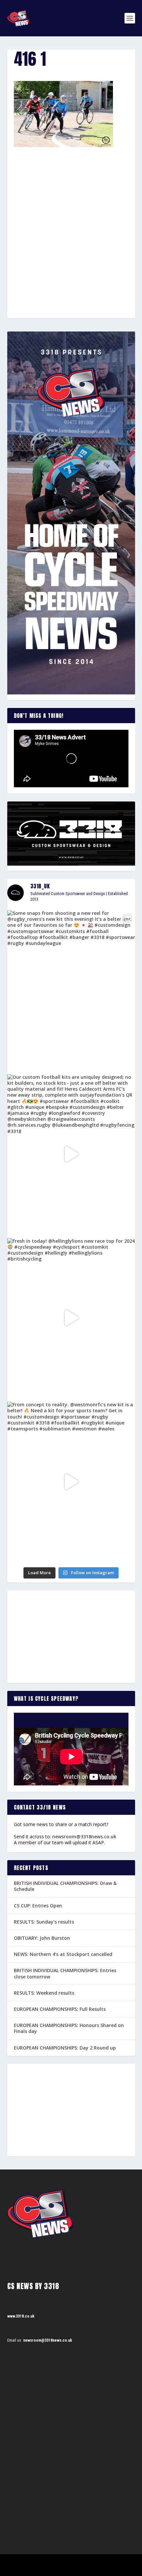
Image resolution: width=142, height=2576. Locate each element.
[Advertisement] (71, 221)
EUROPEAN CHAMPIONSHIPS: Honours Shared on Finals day (69, 2028)
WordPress (105, 2562)
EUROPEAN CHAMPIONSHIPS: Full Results (60, 2009)
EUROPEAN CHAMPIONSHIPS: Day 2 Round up (65, 2048)
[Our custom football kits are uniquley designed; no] (71, 1154)
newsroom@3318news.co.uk (84, 1836)
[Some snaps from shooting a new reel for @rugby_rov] (71, 990)
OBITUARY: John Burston (42, 1938)
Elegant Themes (62, 2562)
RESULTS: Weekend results (44, 1993)
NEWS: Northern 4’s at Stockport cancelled (63, 1954)
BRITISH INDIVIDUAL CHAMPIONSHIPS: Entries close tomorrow (65, 1973)
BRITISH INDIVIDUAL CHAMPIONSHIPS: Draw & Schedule (65, 1886)
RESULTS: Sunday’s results (44, 1922)
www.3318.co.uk (21, 2316)
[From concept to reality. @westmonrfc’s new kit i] (71, 1482)
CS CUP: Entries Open (38, 1906)
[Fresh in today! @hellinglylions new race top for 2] (71, 1318)
